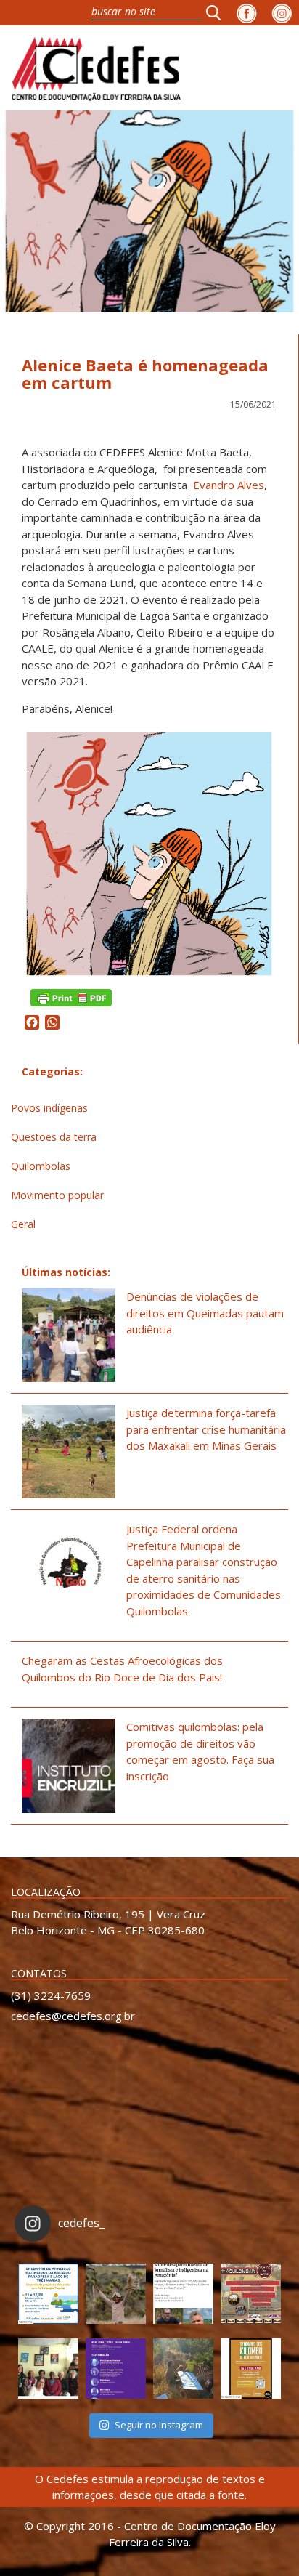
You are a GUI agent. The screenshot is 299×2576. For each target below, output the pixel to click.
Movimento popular (57, 1195)
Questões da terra (54, 1137)
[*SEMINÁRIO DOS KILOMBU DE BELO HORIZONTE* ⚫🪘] (251, 2369)
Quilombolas (41, 1166)
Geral (23, 1224)
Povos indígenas (49, 1108)
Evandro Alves (229, 485)
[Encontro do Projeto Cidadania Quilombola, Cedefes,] (48, 2369)
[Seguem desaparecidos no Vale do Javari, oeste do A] (183, 2294)
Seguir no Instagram (159, 2425)
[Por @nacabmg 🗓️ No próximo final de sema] (48, 2294)
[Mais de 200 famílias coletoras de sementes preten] (116, 2294)
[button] (218, 12)
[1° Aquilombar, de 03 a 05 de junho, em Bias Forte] (251, 2294)
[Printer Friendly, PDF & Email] (71, 997)
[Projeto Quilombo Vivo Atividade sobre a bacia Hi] (183, 2369)
